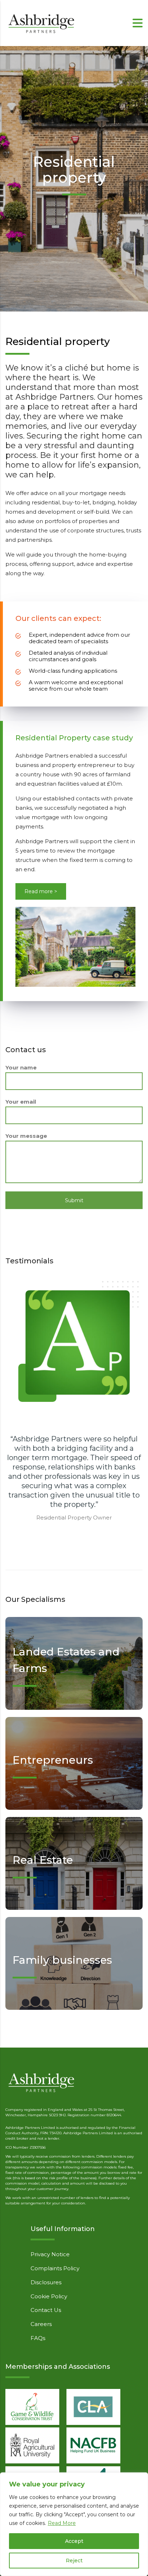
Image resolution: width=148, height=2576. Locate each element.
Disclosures (46, 2282)
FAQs (38, 2338)
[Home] (41, 22)
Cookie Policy (49, 2296)
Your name (21, 1067)
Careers (41, 2324)
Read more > (41, 891)
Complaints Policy (55, 2268)
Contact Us (46, 2310)
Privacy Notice (50, 2254)
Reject (74, 2561)
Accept (74, 2541)
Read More (62, 2523)
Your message (26, 1136)
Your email (21, 1102)
